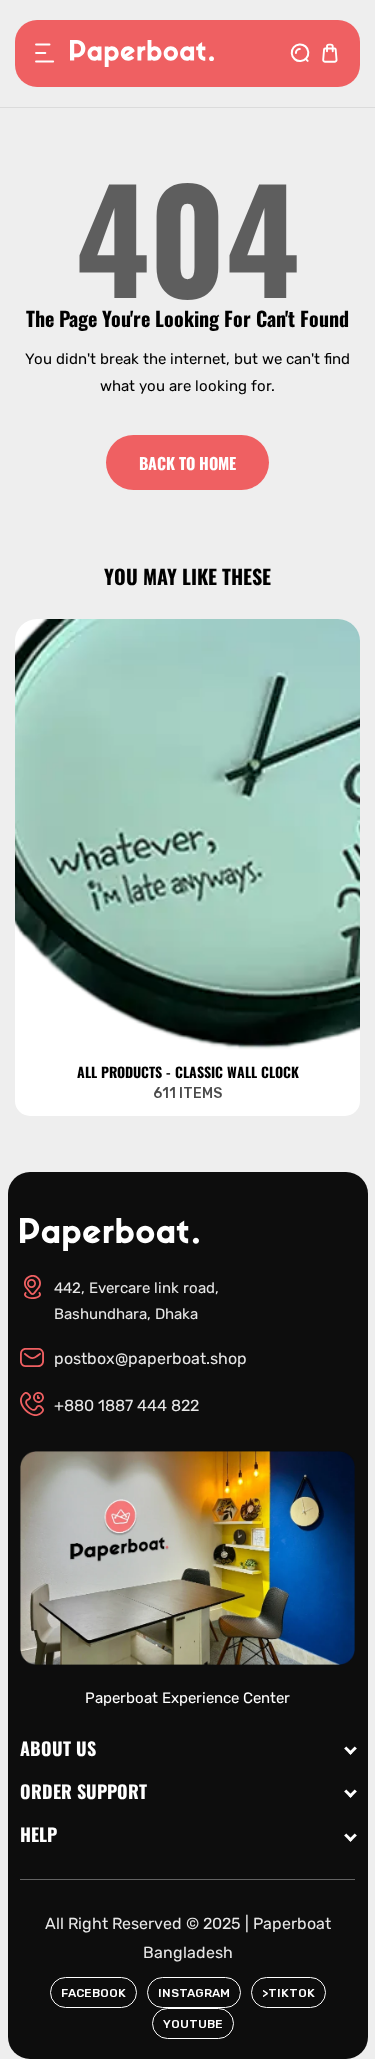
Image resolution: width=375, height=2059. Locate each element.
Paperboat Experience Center (187, 1698)
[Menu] (45, 53)
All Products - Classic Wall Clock (188, 1072)
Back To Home (187, 463)
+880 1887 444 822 (126, 1405)
